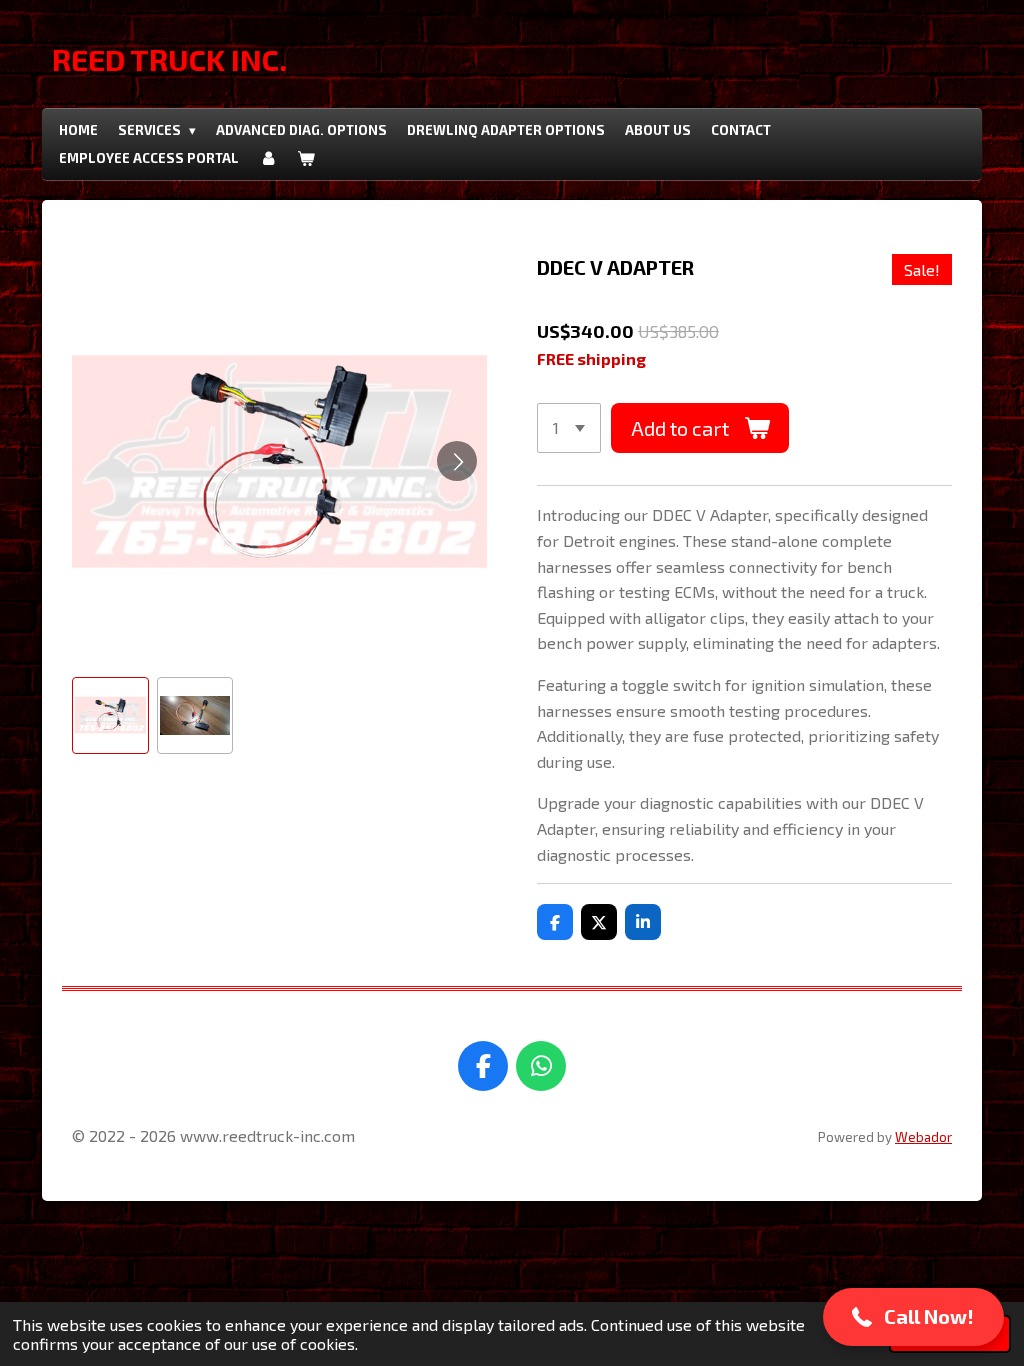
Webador (923, 1137)
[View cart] (306, 158)
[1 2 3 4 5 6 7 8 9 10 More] (569, 428)
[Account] (268, 158)
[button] (110, 715)
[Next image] (457, 461)
